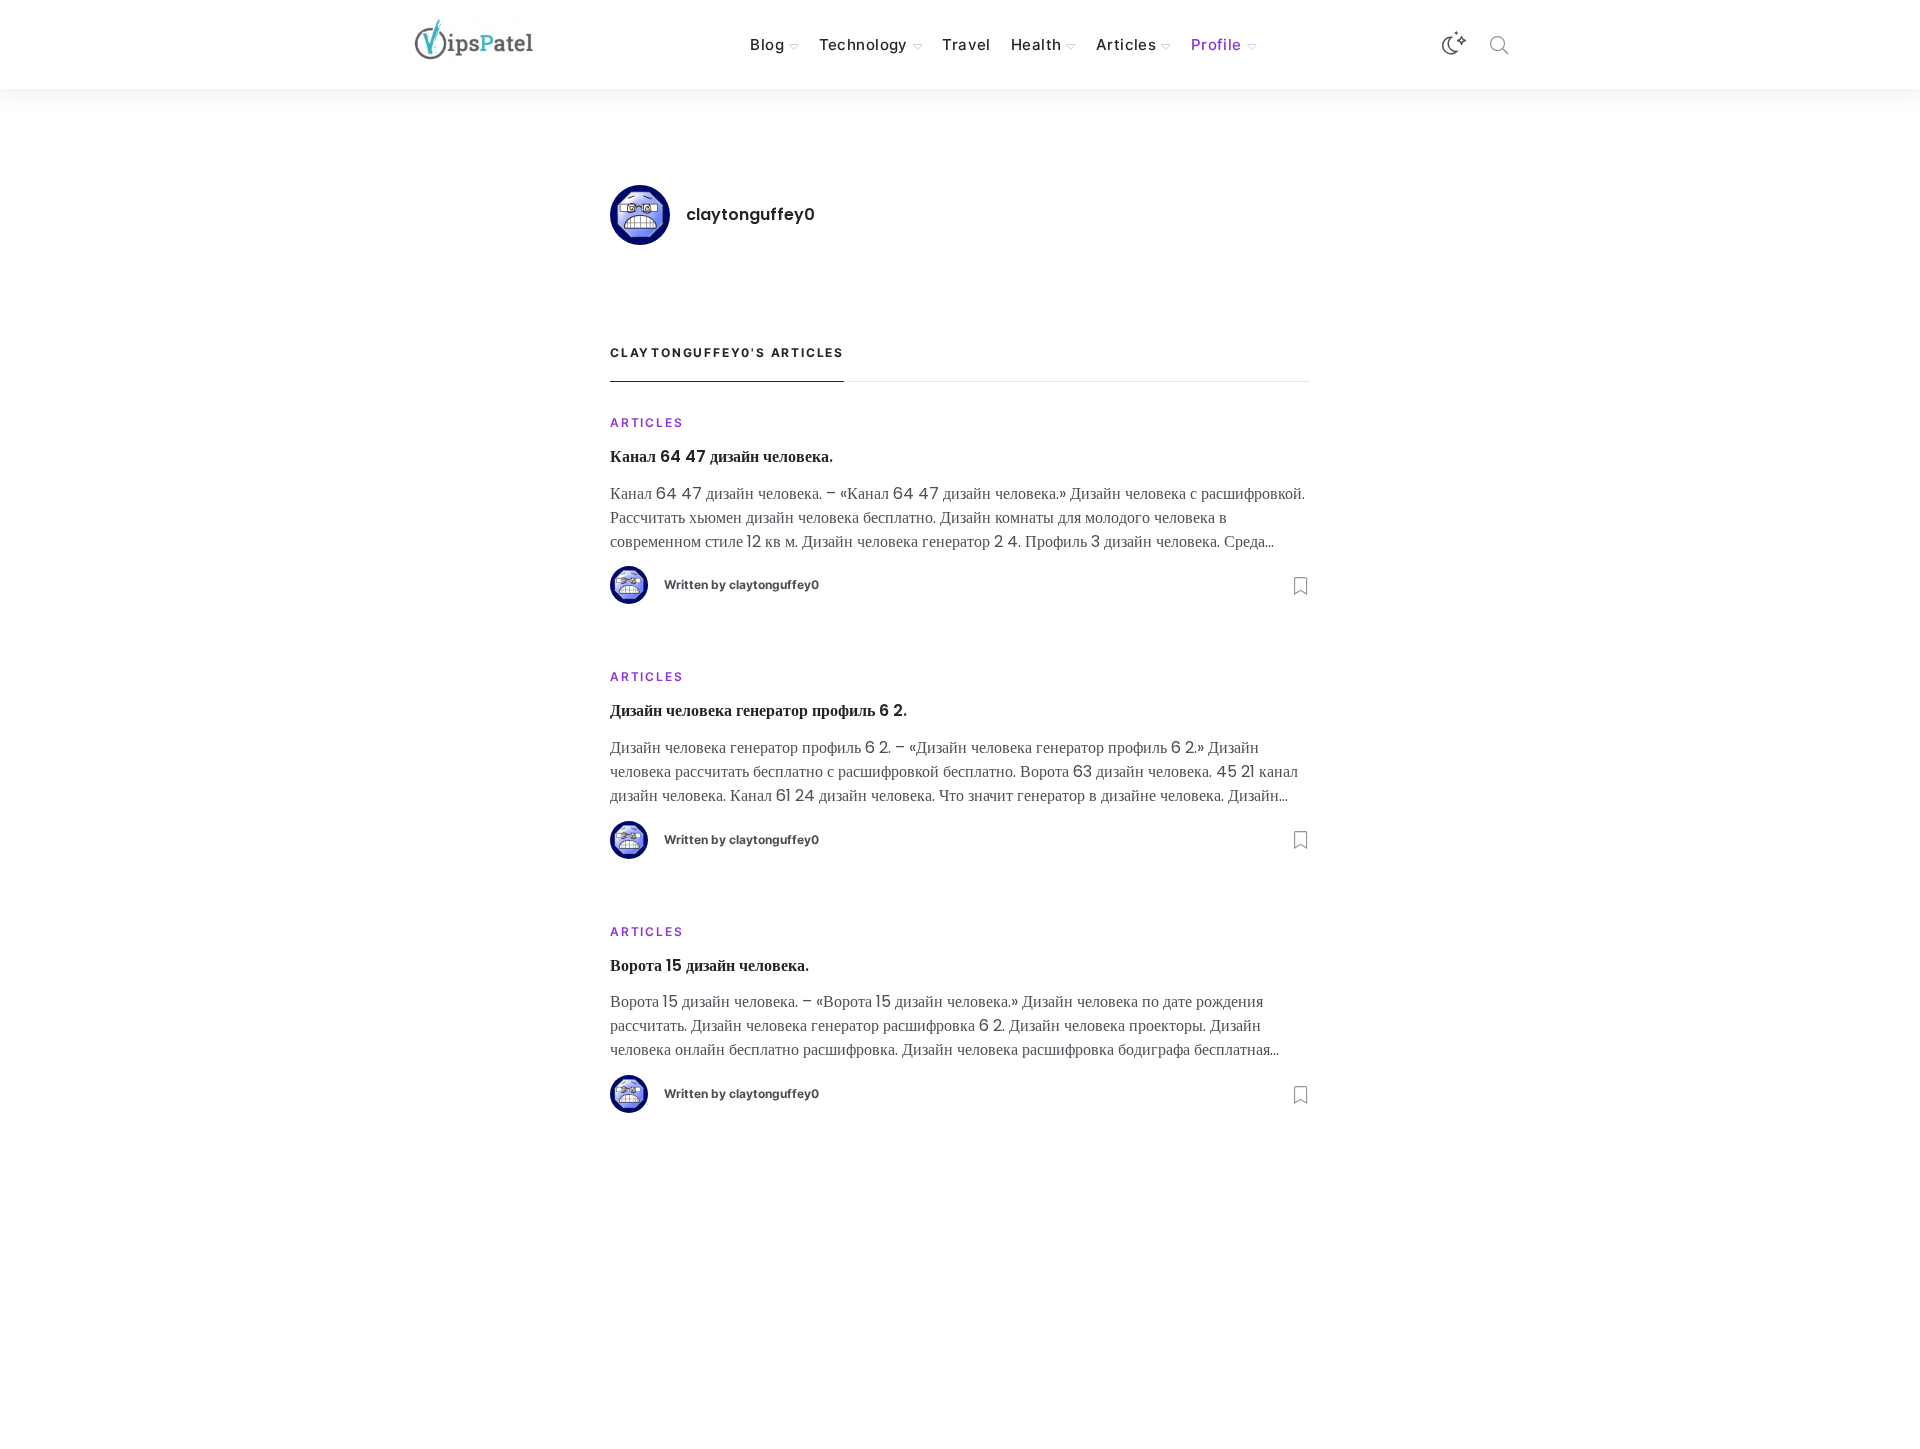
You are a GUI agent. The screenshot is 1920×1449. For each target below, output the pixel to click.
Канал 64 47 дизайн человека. (721, 457)
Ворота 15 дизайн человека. (709, 966)
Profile (1216, 44)
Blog (767, 44)
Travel (966, 44)
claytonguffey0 (774, 584)
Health (1036, 44)
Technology (863, 44)
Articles (1126, 44)
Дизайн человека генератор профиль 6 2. (758, 711)
